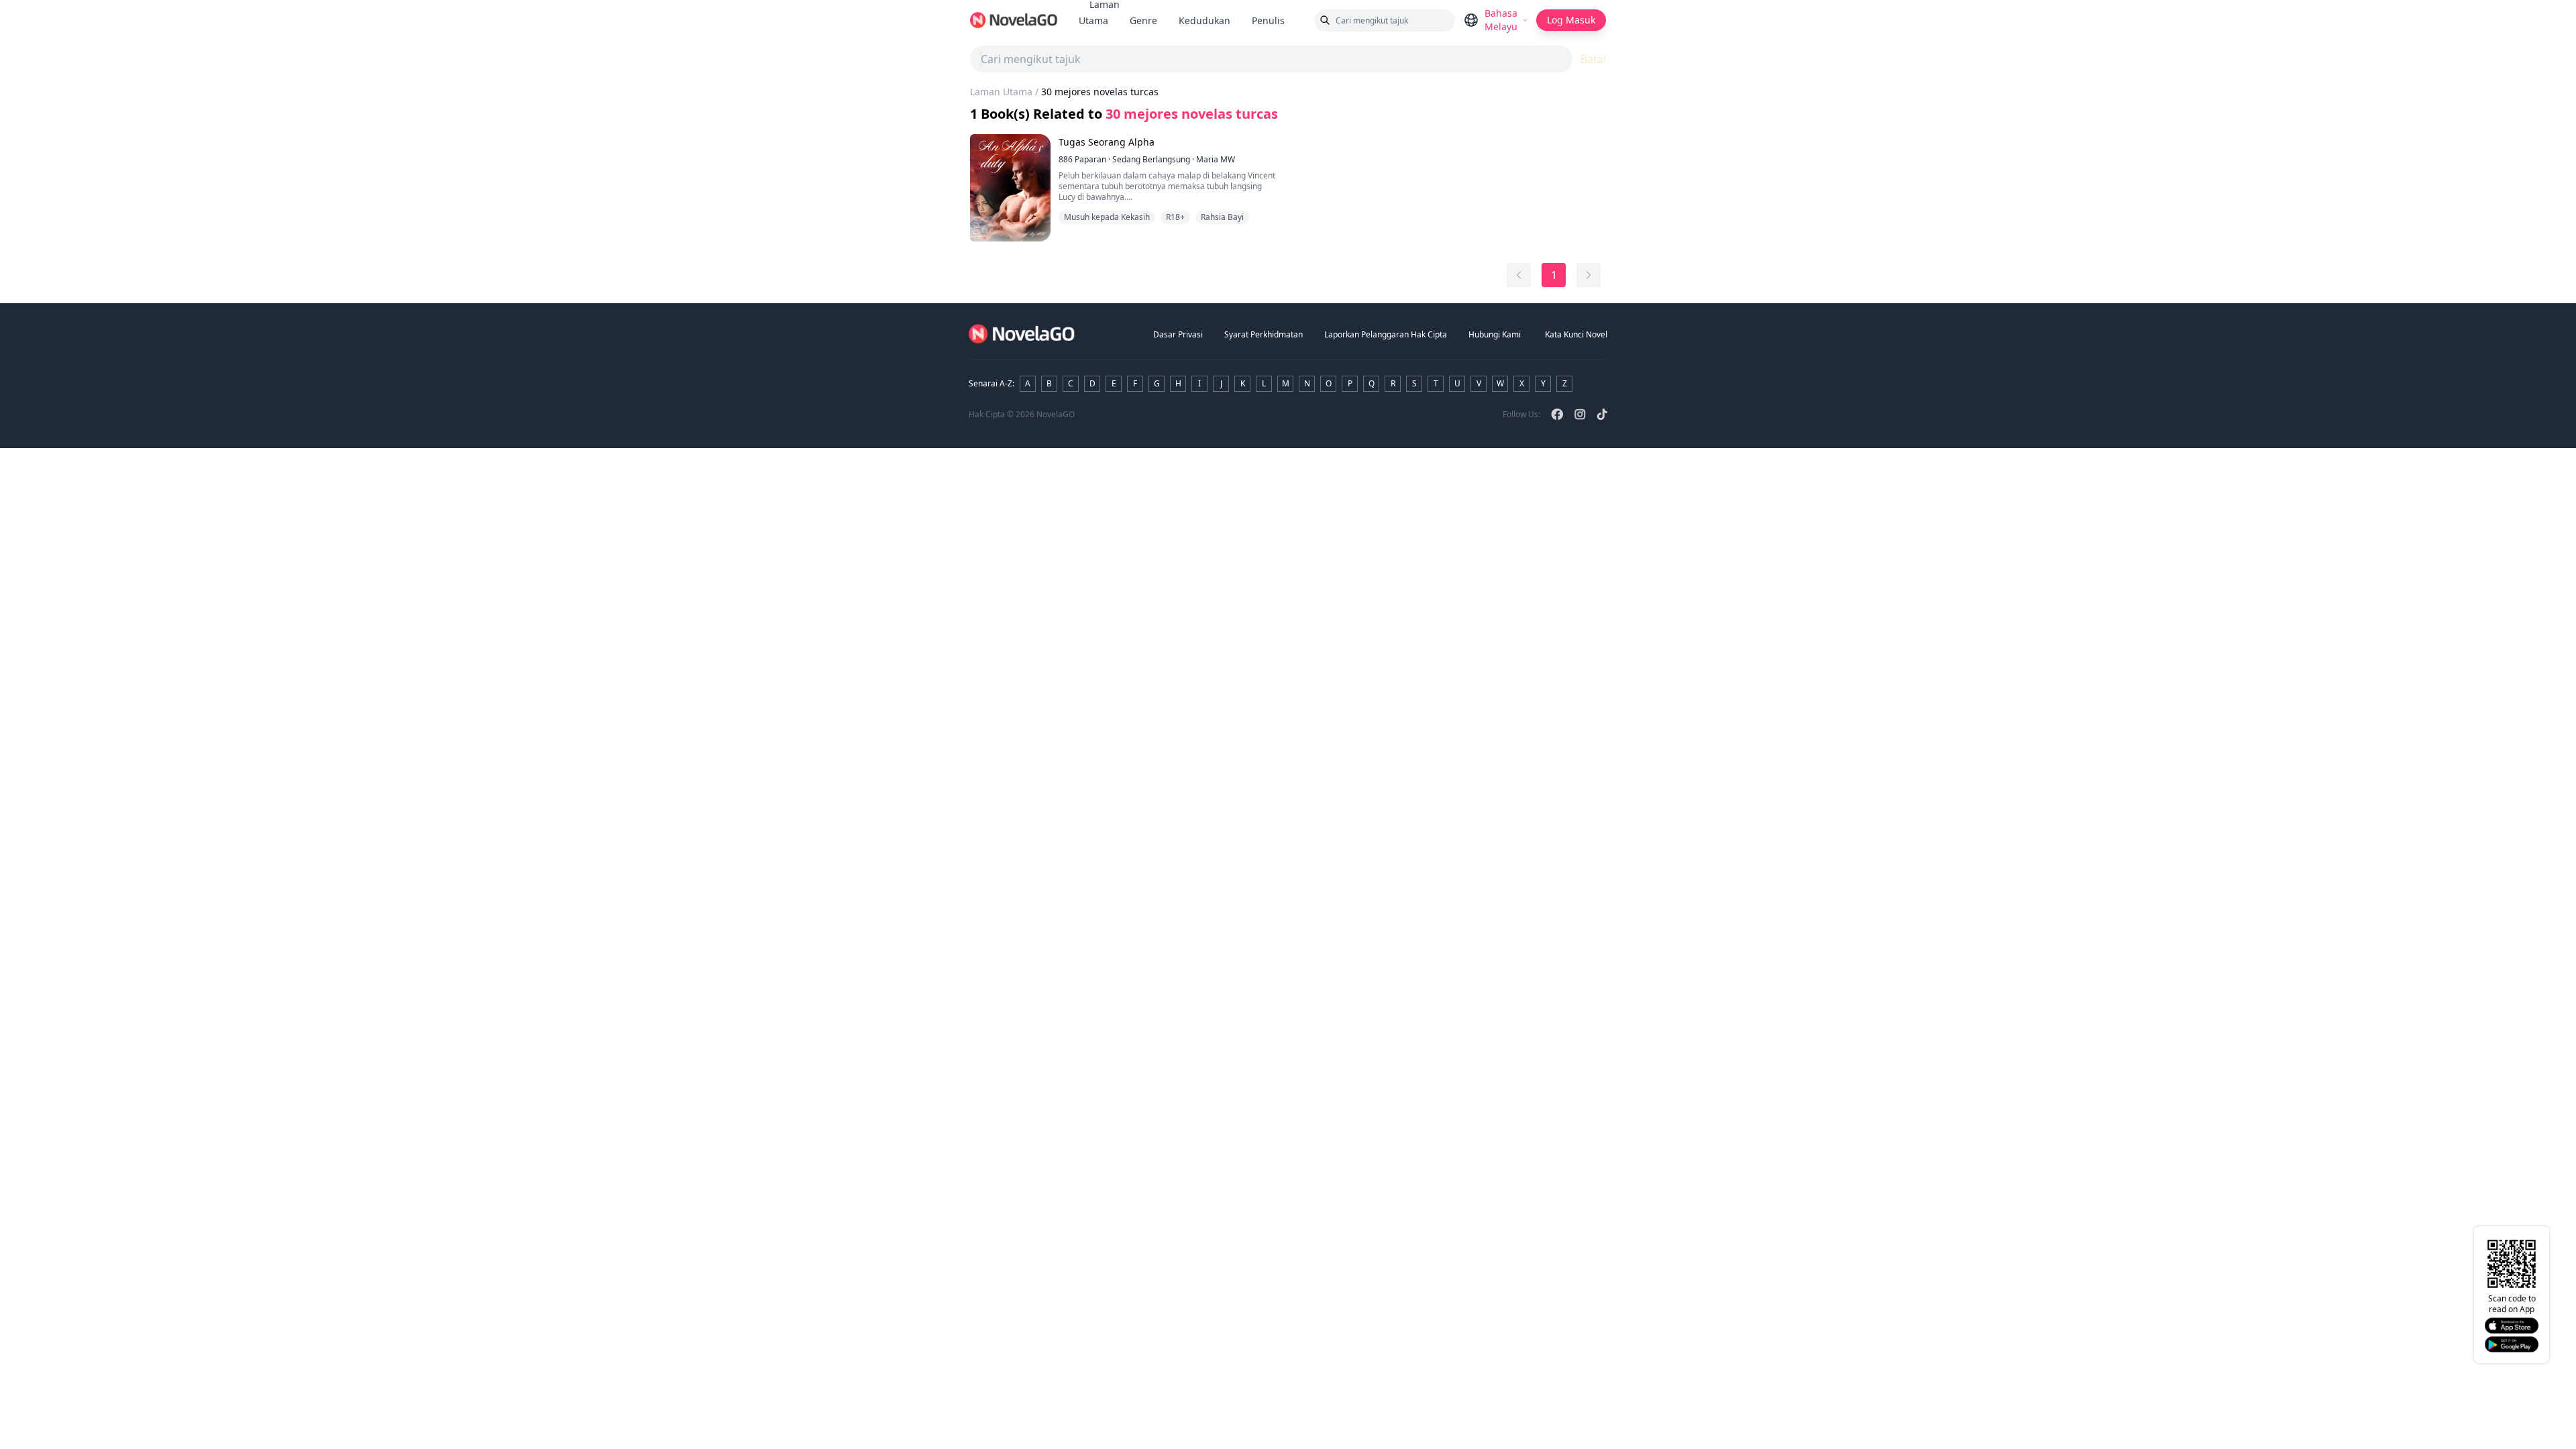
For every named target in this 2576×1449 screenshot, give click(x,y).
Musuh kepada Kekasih (1107, 217)
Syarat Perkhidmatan (1264, 334)
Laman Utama (1001, 92)
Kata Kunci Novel (1576, 334)
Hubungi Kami (1495, 334)
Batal (1593, 59)
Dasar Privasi (1178, 334)
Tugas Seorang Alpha (1107, 142)
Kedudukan (1204, 20)
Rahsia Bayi (1222, 217)
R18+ (1175, 217)
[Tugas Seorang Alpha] (1010, 188)
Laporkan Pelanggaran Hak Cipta (1386, 334)
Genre (1143, 20)
